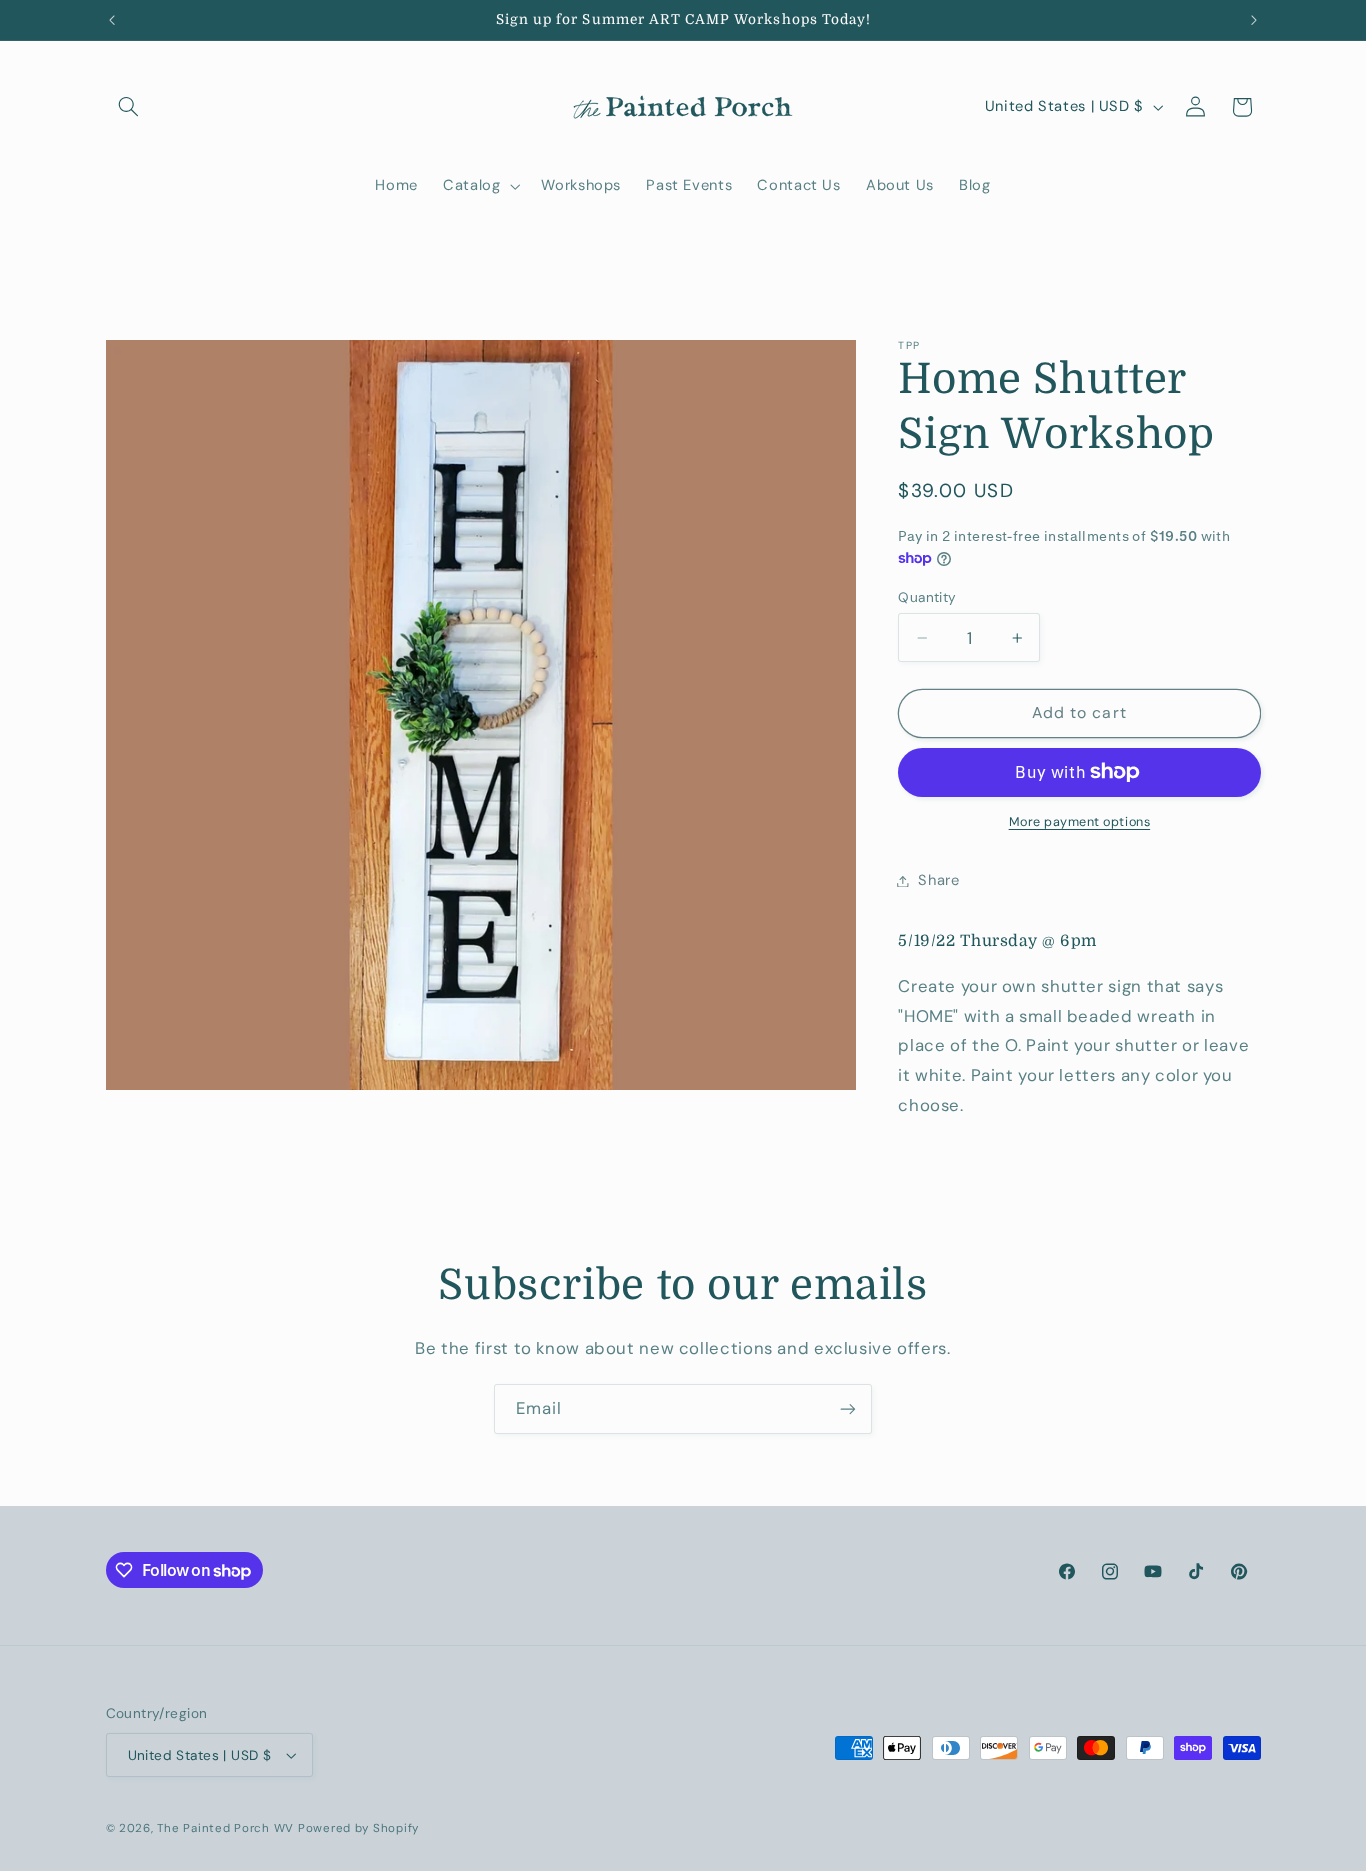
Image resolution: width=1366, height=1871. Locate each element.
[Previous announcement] (112, 20)
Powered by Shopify (358, 1828)
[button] (129, 107)
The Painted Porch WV (225, 1828)
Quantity (927, 596)
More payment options (1080, 822)
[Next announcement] (1254, 20)
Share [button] (938, 880)
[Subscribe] (848, 1408)
